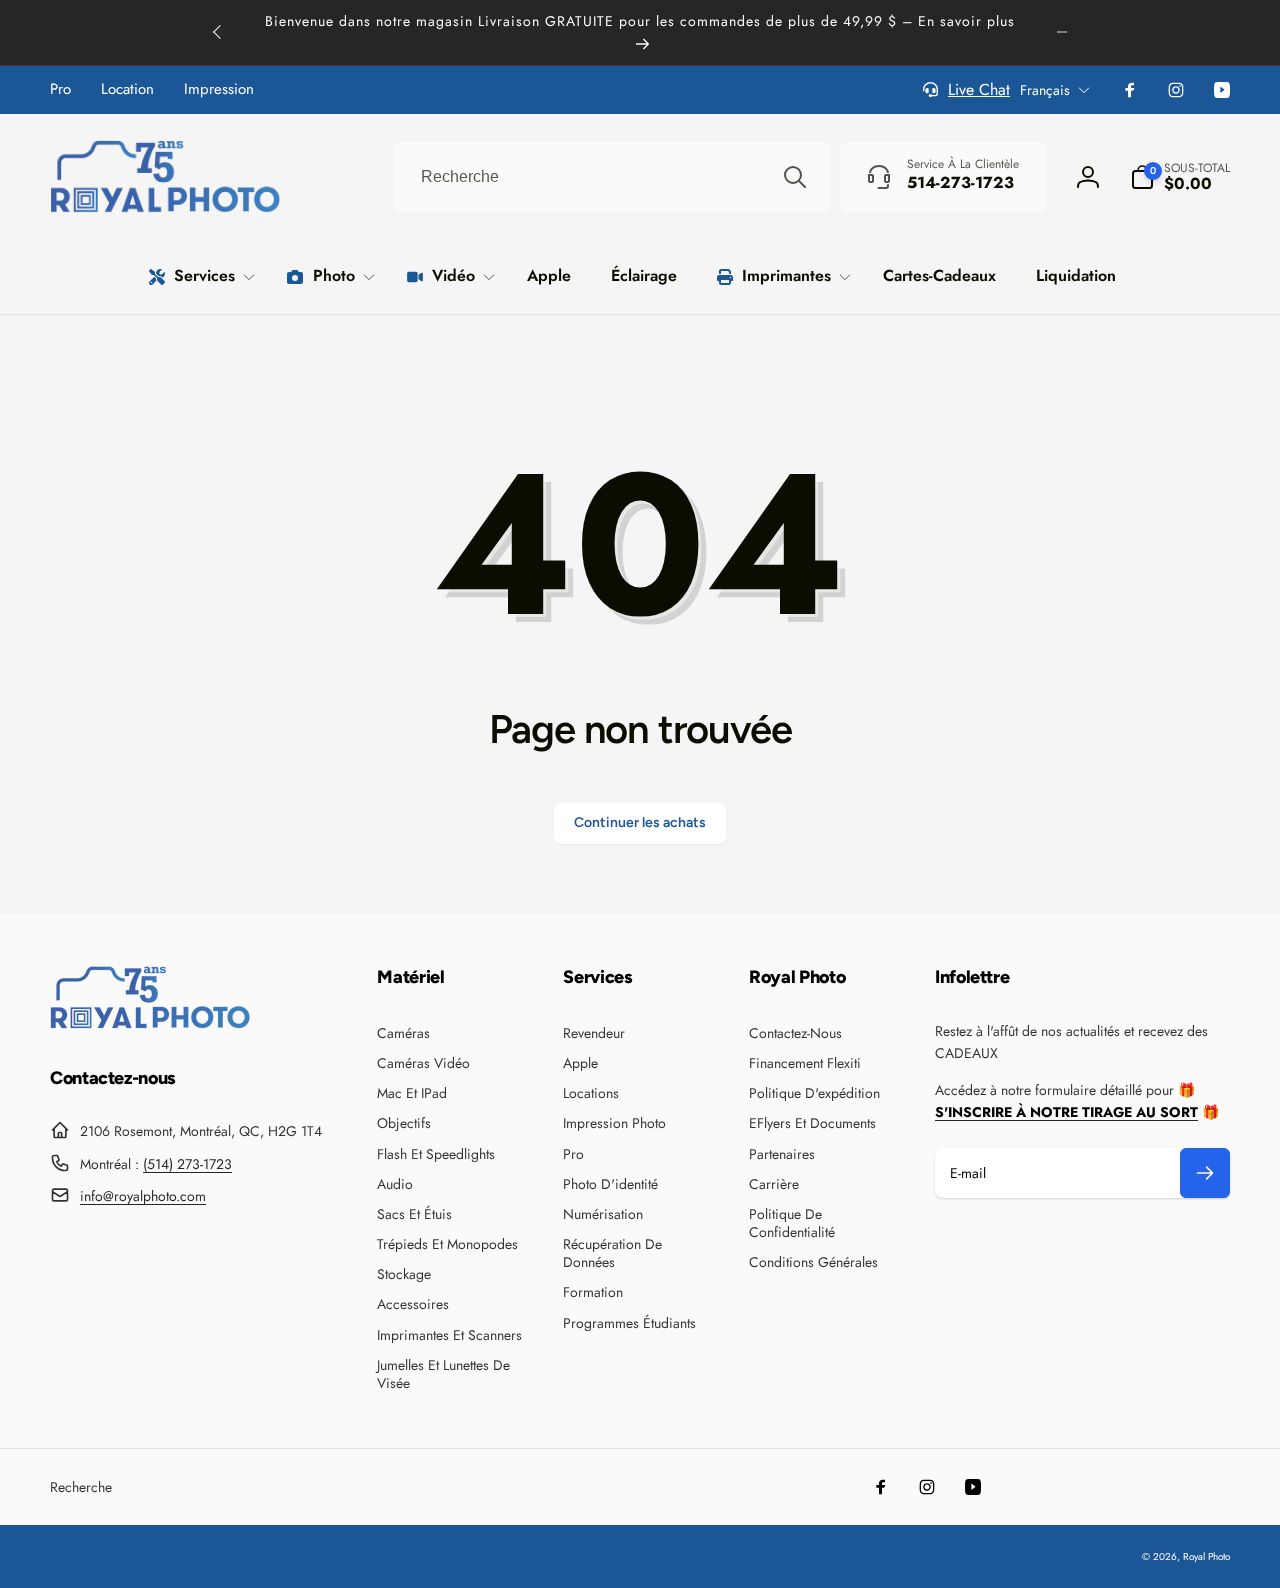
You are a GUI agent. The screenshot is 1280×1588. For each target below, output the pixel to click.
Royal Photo (1206, 1556)
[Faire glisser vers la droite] (1062, 32)
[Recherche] (795, 177)
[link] (60, 89)
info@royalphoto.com (143, 1196)
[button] (1180, 177)
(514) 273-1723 (187, 1164)
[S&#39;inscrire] (1205, 1173)
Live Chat (979, 89)
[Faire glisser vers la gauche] (218, 32)
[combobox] (612, 177)
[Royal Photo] (150, 1023)
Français (1045, 90)
